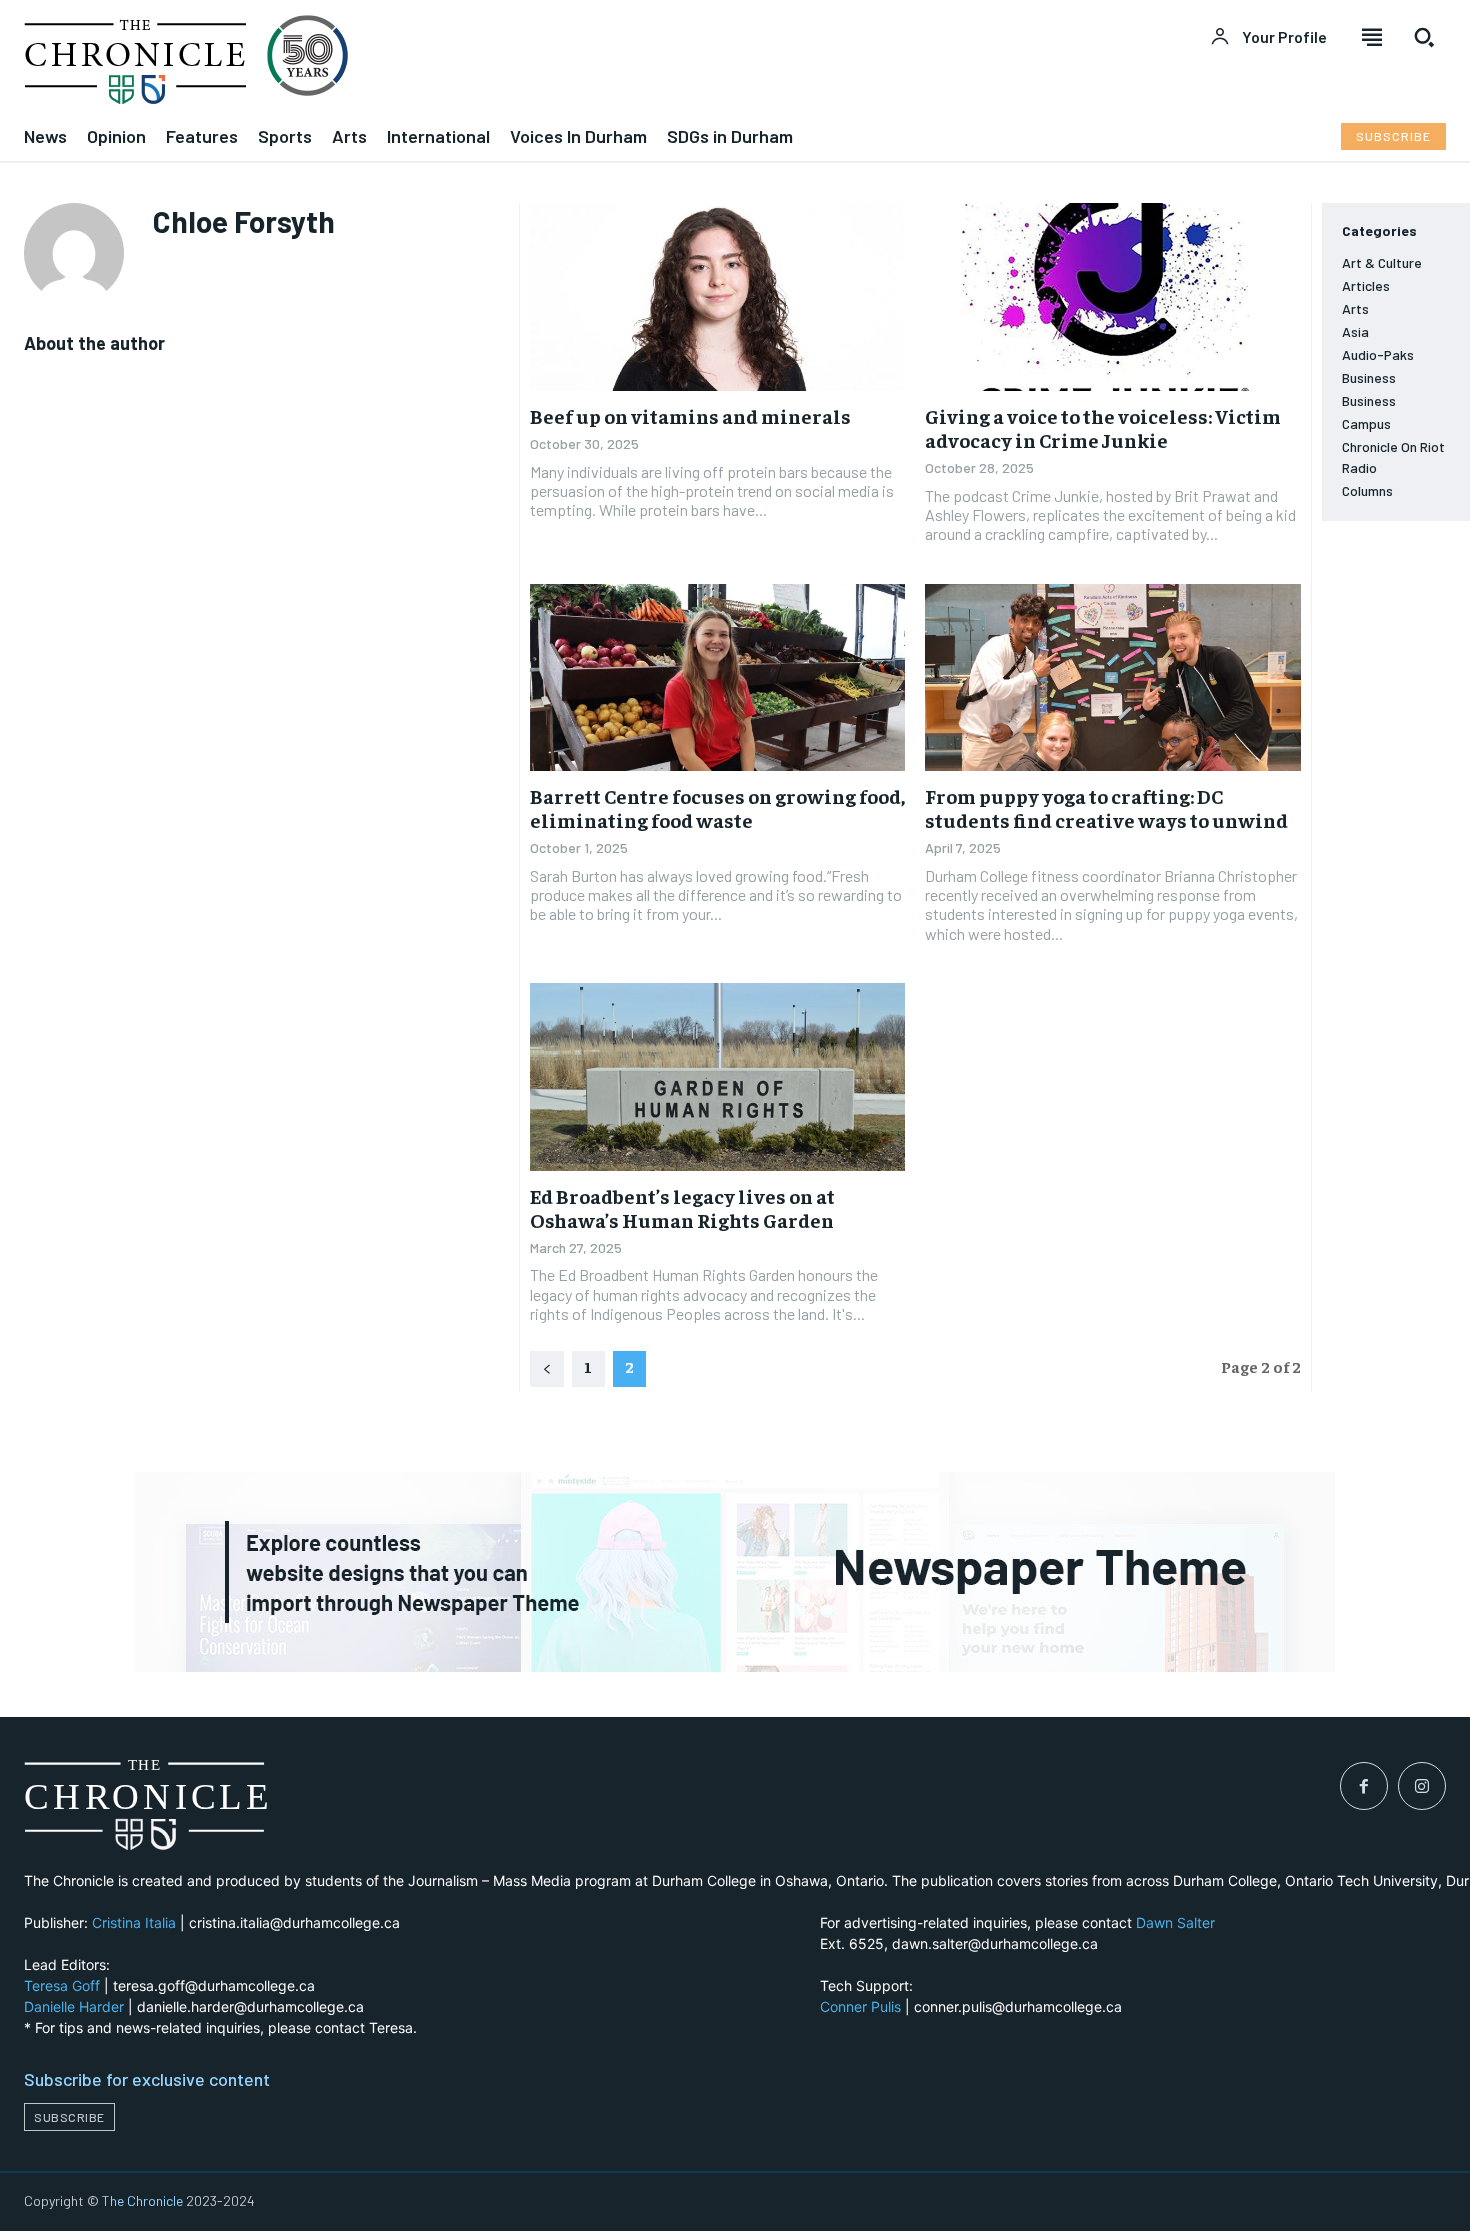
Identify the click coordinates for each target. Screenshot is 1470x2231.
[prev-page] (547, 1369)
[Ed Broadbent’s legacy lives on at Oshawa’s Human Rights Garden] (718, 1077)
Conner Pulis (860, 2006)
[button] (1424, 37)
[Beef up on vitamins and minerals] (718, 297)
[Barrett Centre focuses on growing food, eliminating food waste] (718, 678)
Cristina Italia (134, 1922)
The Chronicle (142, 2200)
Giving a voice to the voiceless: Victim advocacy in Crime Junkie (1103, 427)
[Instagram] (1422, 1786)
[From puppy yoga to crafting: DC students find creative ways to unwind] (1113, 678)
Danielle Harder (74, 2006)
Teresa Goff (62, 1985)
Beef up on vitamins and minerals (690, 415)
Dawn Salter (1175, 1922)
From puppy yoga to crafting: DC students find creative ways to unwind (1106, 807)
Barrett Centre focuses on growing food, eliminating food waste (717, 807)
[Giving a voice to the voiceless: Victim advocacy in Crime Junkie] (1113, 297)
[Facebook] (1364, 1786)
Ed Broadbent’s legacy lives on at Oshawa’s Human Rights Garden (682, 1207)
